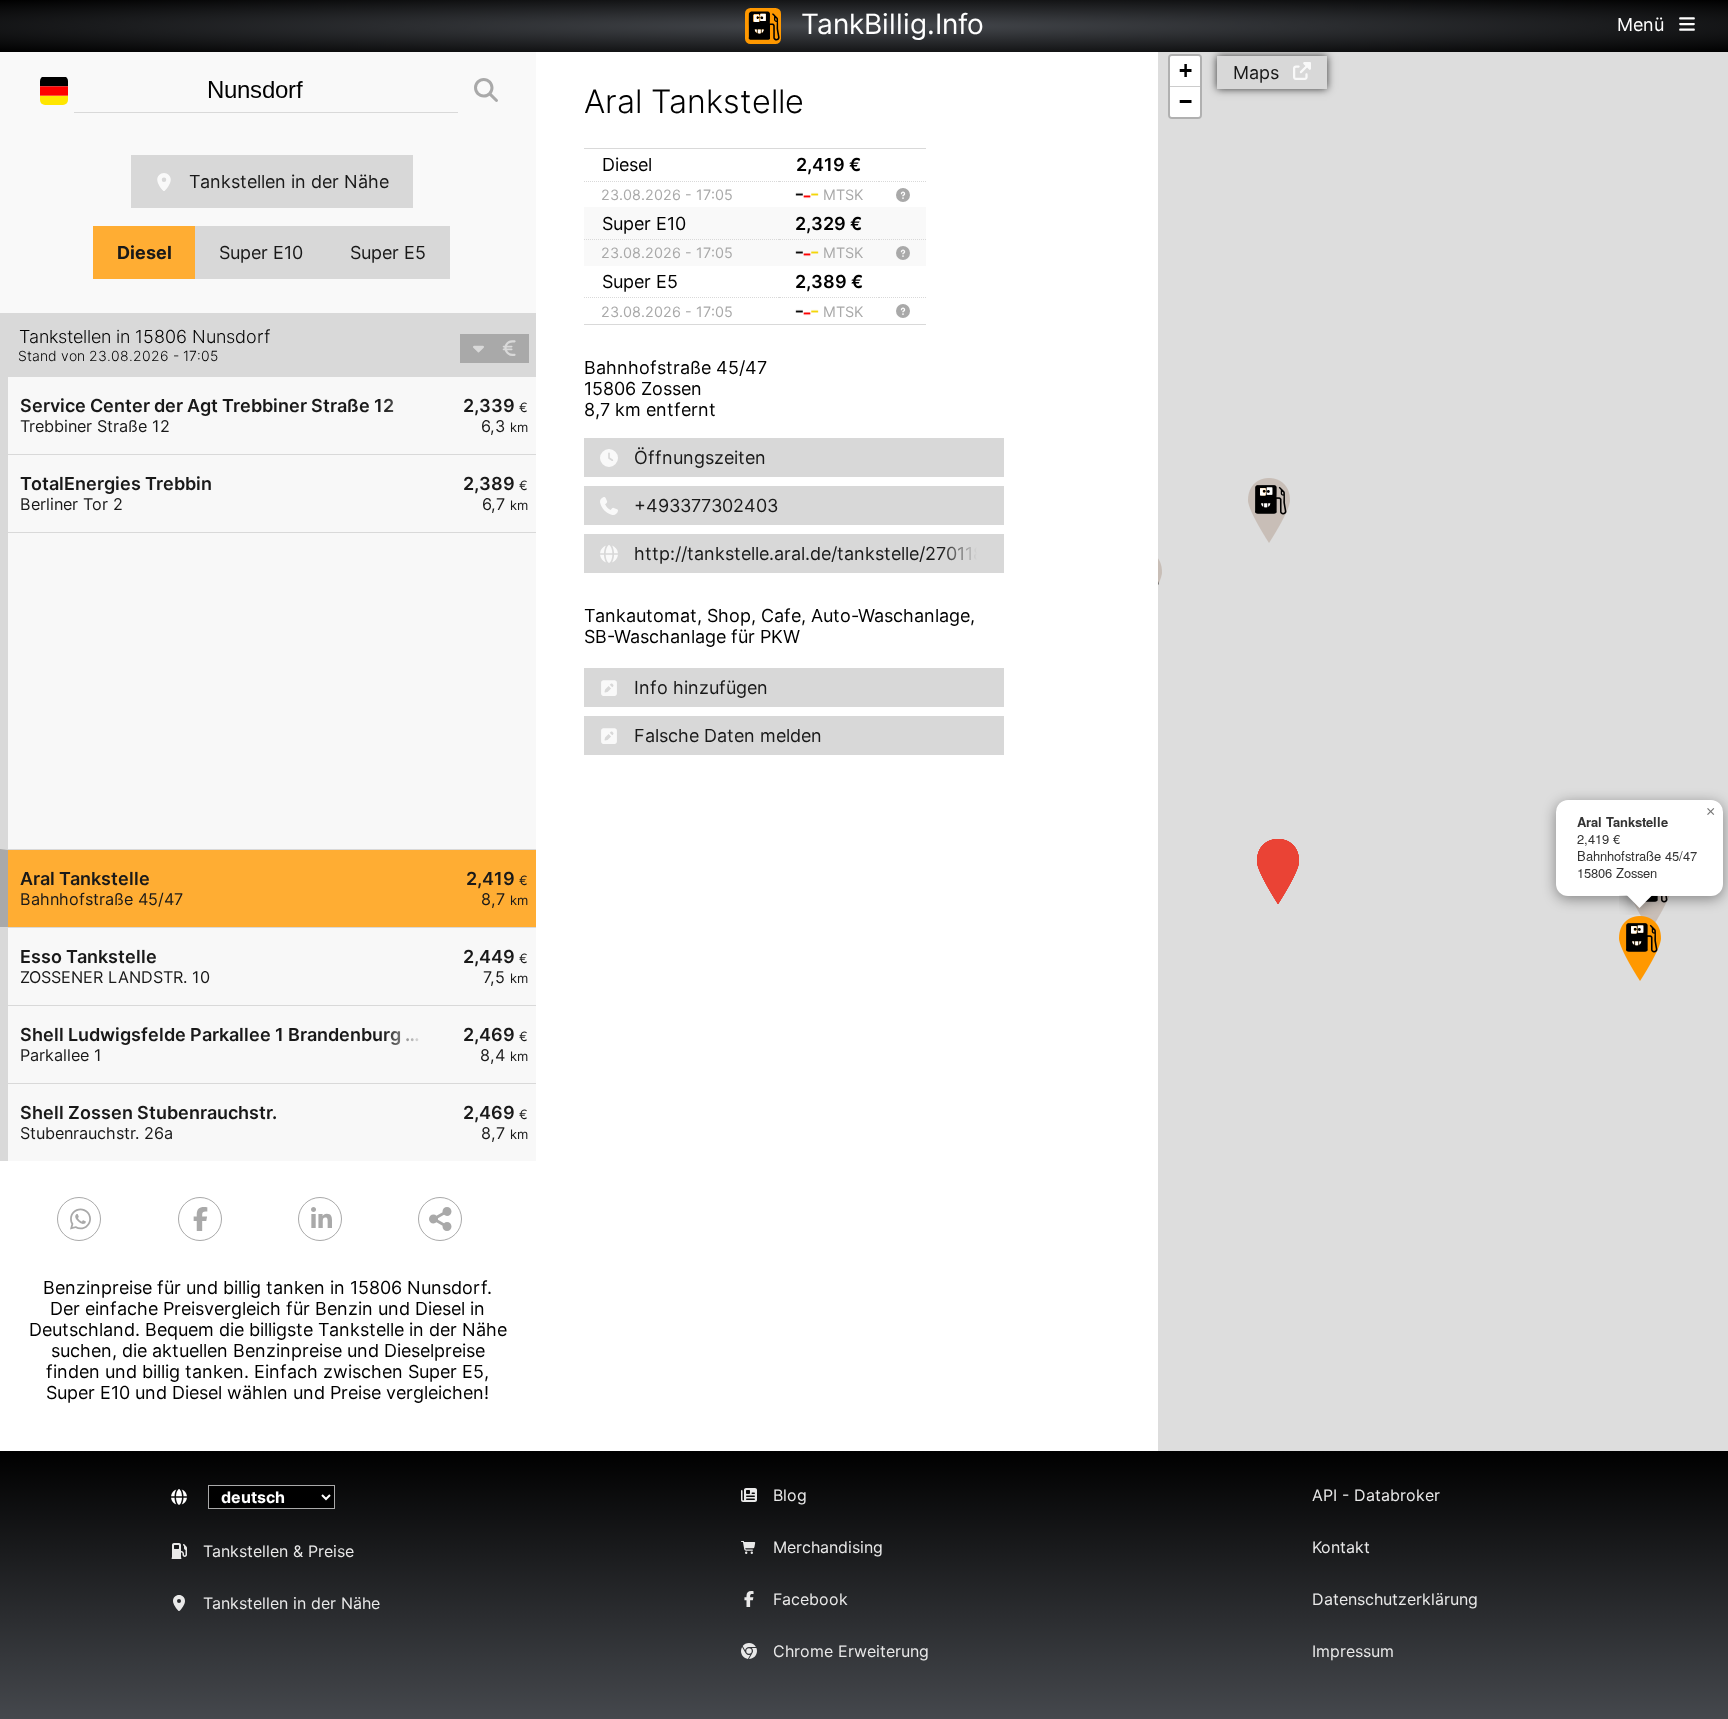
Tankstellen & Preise (278, 1551)
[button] (1640, 948)
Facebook (810, 1599)
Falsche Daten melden (728, 735)
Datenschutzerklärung (1395, 1599)
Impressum (1353, 1651)
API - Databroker (1376, 1495)
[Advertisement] (282, 691)
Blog (790, 1495)
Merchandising (828, 1547)
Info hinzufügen (701, 687)
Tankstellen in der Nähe (289, 181)
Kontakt (1341, 1547)
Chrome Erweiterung (851, 1651)
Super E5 (388, 252)
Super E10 (261, 252)
